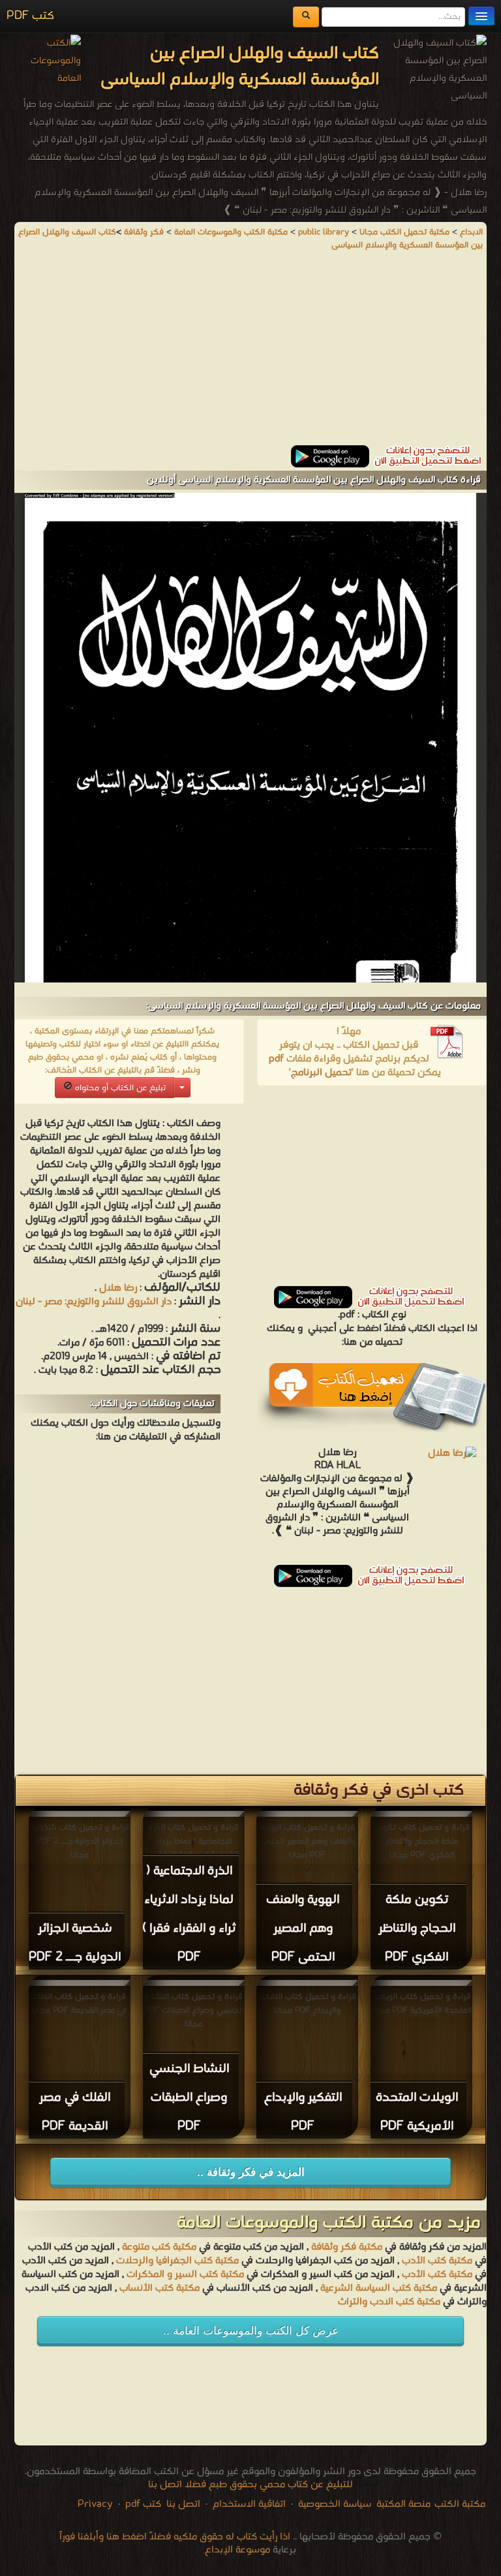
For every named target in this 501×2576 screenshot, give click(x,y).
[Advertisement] (250, 354)
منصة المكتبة (403, 2504)
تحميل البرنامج (321, 1073)
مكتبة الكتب (460, 2504)
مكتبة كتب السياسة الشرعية (379, 2288)
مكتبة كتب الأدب (437, 2261)
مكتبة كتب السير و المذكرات (185, 2274)
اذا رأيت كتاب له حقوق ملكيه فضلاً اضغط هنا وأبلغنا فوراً (175, 2537)
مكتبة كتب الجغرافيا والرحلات (177, 2261)
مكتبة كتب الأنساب (159, 2288)
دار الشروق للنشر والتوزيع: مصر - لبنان (94, 1302)
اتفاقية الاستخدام (248, 2504)
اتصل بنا (182, 2504)
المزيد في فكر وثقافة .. (251, 2172)
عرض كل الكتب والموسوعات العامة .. (251, 2331)
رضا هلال (118, 1288)
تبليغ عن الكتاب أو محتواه (119, 1088)
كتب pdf (143, 2504)
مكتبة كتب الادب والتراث (389, 2302)
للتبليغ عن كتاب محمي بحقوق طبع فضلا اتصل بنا (250, 2485)
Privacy (95, 2504)
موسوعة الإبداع (237, 2550)
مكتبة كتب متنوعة (159, 2247)
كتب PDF (30, 16)
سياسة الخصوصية (335, 2504)
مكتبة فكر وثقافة (347, 2247)
